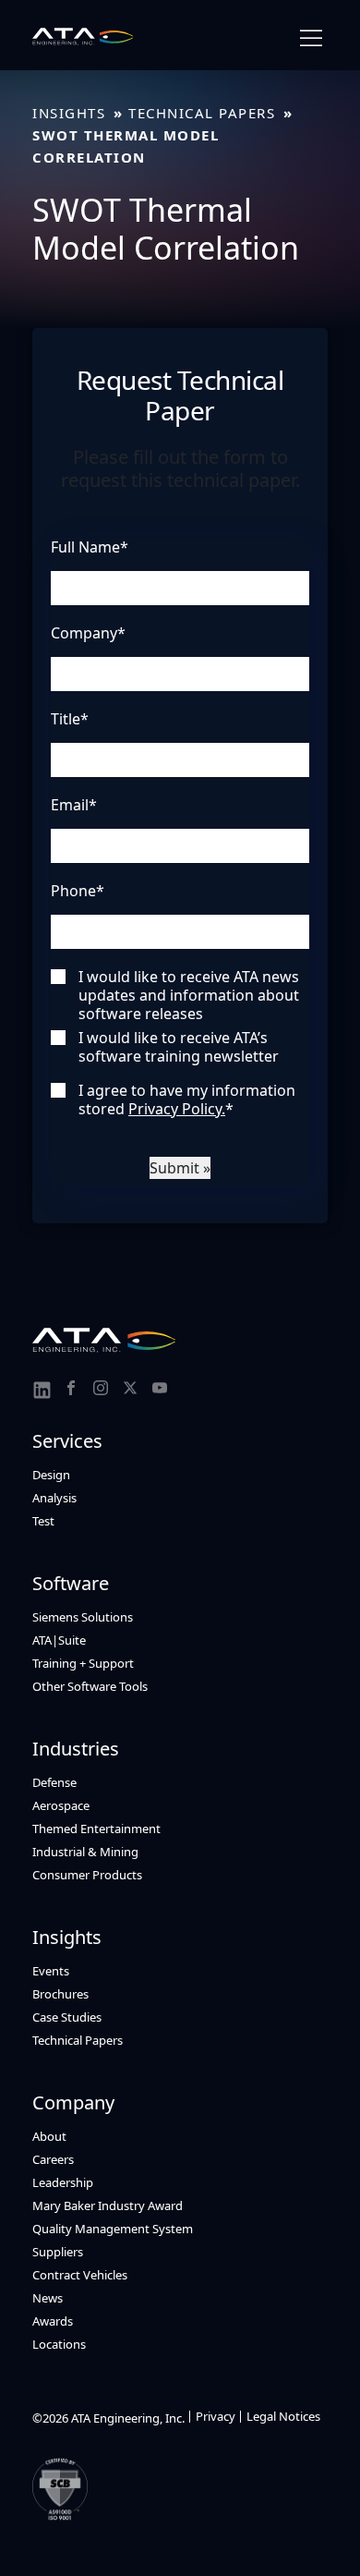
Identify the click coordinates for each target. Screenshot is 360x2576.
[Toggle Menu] (311, 38)
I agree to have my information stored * (187, 1100)
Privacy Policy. (177, 1109)
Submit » (180, 1168)
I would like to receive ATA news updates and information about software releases (189, 995)
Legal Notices (283, 2416)
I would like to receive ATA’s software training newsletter (179, 1047)
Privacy (216, 2416)
